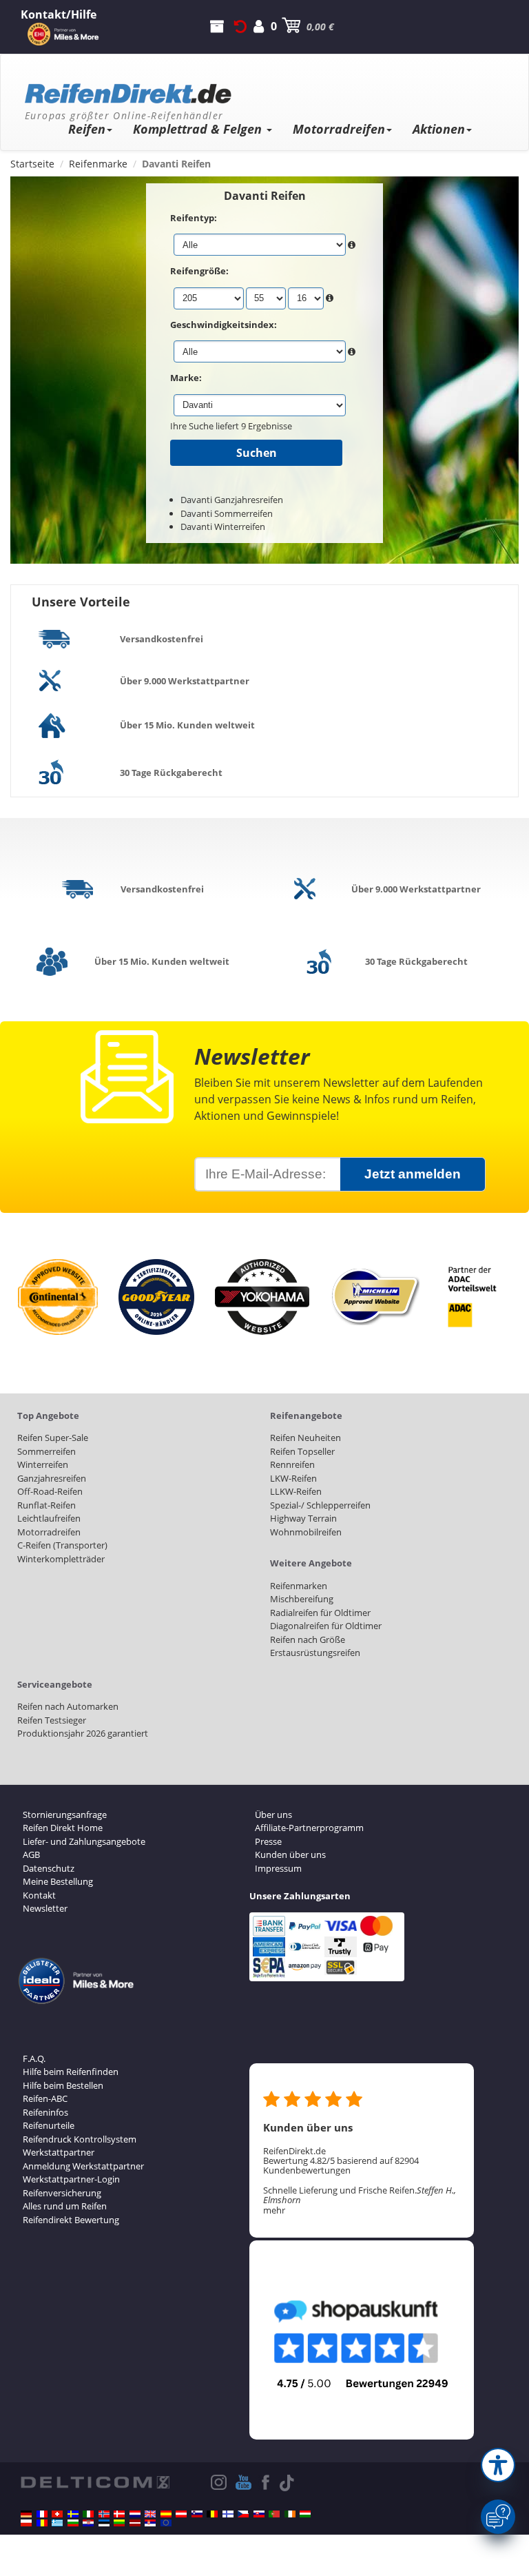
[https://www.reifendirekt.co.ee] (104, 2523)
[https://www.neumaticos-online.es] (166, 2514)
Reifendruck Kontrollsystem (80, 2139)
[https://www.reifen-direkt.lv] (135, 2523)
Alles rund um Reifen (65, 2206)
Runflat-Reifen (46, 1505)
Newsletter (45, 1908)
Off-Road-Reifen (50, 1491)
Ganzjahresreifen (52, 1478)
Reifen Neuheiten (305, 1438)
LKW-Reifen (293, 1478)
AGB (31, 1854)
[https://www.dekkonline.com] (104, 2514)
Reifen (87, 129)
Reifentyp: (194, 218)
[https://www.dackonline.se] (73, 2514)
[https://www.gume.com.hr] (88, 2523)
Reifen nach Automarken (68, 1706)
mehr (274, 2210)
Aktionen (439, 129)
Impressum (278, 1868)
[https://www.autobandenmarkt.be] (212, 2514)
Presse (268, 1841)
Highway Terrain (303, 1518)
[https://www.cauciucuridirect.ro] (42, 2523)
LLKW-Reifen (296, 1491)
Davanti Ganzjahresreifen (232, 500)
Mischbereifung (302, 1599)
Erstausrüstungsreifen (315, 1653)
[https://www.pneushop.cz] (243, 2514)
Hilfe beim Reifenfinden (71, 2072)
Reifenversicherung (62, 2193)
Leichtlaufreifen (49, 1518)
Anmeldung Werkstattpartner (83, 2166)
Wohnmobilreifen (306, 1532)
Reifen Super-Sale (53, 1438)
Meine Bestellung (58, 1881)
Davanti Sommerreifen (227, 513)
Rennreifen (292, 1464)
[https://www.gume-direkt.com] (197, 2514)
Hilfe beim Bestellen (63, 2085)
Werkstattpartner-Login (71, 2179)
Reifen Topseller (302, 1451)
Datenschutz (49, 1868)
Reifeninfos (45, 2112)
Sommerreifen (46, 1451)
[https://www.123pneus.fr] (42, 2514)
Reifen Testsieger (52, 1720)
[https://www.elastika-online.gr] (57, 2523)
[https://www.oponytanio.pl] (26, 2523)
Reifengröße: (199, 271)
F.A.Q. (34, 2058)
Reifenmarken (299, 1586)
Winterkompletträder (61, 1559)
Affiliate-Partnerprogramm (309, 1828)
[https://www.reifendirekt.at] (181, 2514)
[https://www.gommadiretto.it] (88, 2514)
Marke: (186, 378)
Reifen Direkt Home (63, 1828)
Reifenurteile (49, 2125)
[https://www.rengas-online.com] (228, 2514)
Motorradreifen (339, 129)
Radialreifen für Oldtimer (320, 1613)
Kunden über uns (290, 1854)
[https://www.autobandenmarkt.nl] (135, 2514)
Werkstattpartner (59, 2152)
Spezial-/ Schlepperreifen (320, 1505)
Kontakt (39, 1895)
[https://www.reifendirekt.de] (26, 2514)
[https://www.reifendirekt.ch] (57, 2514)
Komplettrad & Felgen (199, 129)
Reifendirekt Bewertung (71, 2220)
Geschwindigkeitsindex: (224, 325)
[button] (498, 2465)
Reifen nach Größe (308, 1639)
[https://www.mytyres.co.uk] (150, 2514)
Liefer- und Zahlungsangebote (84, 1841)
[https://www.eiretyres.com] (290, 2514)
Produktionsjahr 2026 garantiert (83, 1733)
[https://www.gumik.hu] (305, 2514)
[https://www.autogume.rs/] (150, 2523)
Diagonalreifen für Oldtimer (326, 1626)
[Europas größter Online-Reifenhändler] (259, 89)
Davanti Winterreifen (223, 527)
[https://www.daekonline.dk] (119, 2514)
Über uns (273, 1815)
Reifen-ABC (45, 2098)
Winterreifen (43, 1464)
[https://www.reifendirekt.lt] (119, 2523)
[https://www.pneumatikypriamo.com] (259, 2514)
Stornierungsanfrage (65, 1815)
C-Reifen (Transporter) (62, 1545)
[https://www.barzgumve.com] (73, 2523)
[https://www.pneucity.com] (274, 2514)
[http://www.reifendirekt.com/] (166, 2523)
